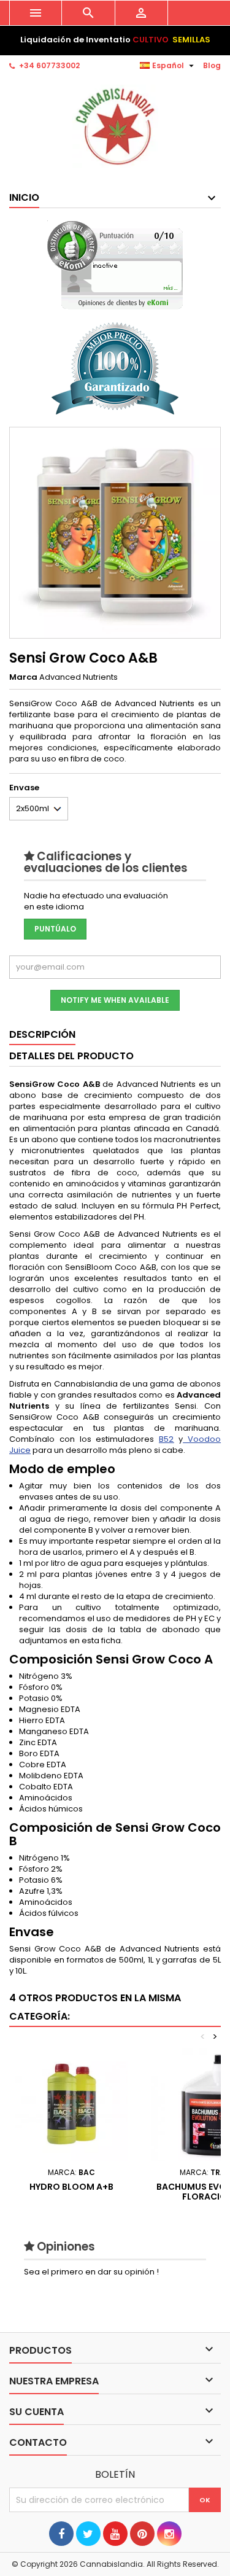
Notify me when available (115, 1000)
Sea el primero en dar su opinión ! (91, 2272)
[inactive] (115, 265)
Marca (23, 677)
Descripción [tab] (42, 1034)
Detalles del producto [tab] (71, 1056)
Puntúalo (55, 929)
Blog (212, 65)
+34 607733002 (49, 65)
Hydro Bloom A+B (71, 2187)
